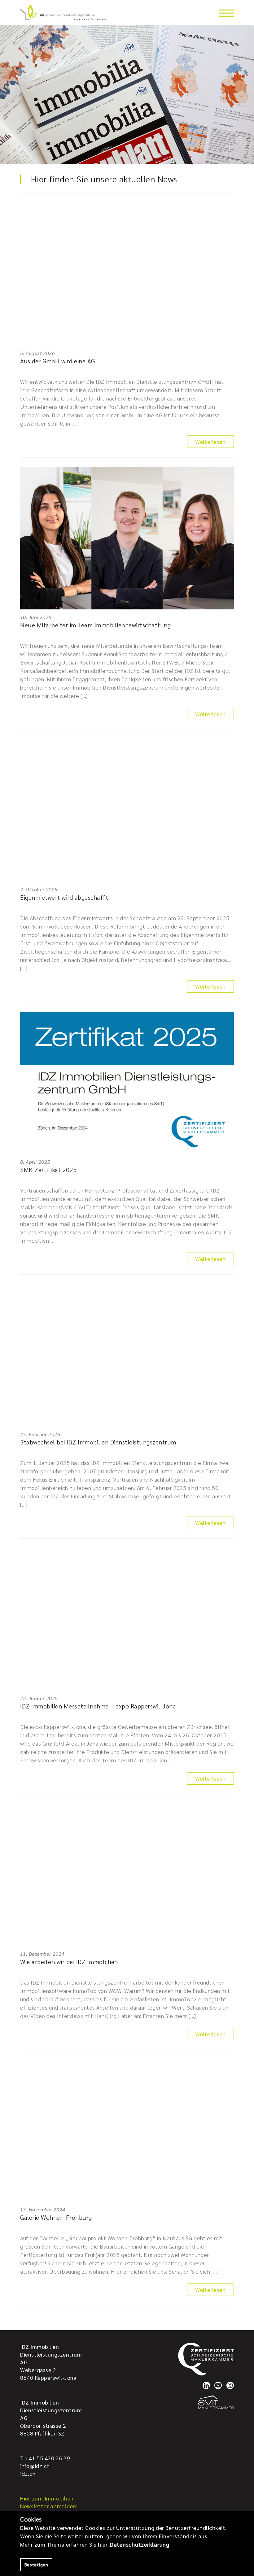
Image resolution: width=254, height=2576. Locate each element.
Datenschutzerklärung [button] (140, 2544)
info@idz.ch (35, 2466)
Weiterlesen (210, 442)
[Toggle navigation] (226, 13)
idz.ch (28, 2473)
